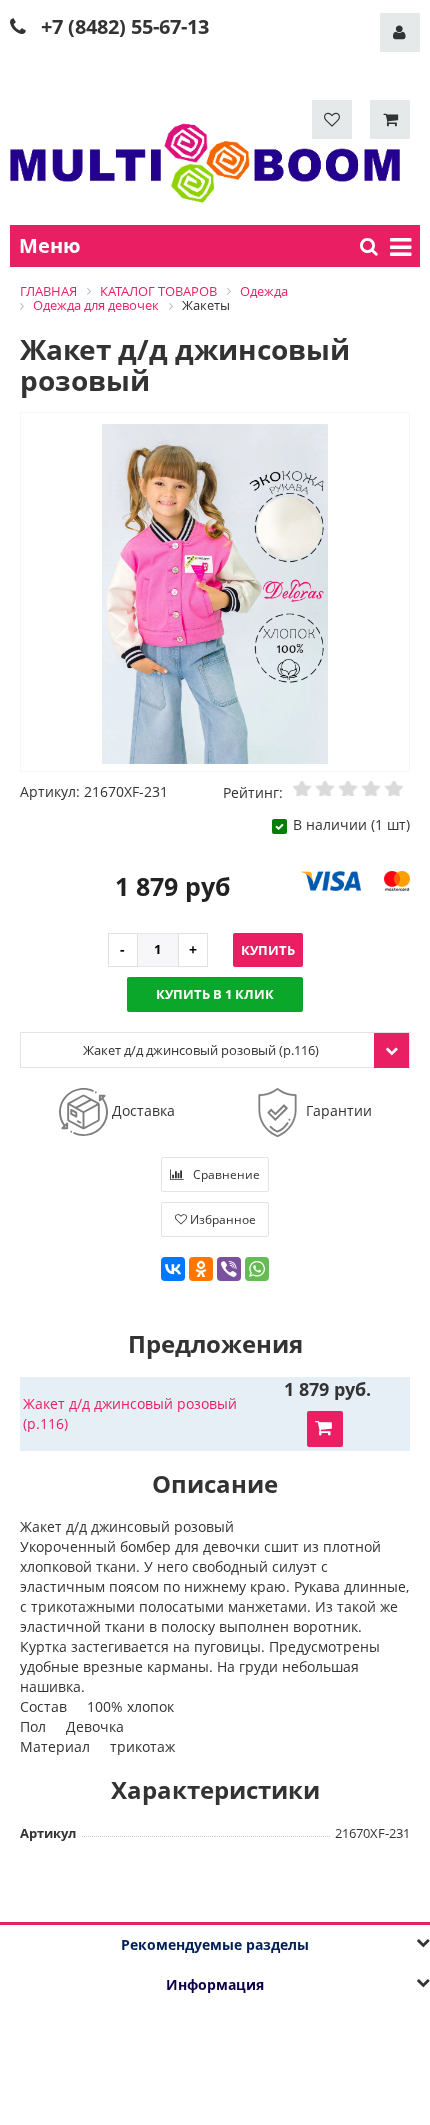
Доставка (141, 1110)
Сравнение (225, 1174)
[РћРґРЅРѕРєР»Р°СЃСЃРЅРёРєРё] (201, 1269)
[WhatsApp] (257, 1269)
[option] (215, 593)
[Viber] (229, 1269)
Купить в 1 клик (215, 994)
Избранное (221, 1219)
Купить (268, 950)
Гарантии (337, 1110)
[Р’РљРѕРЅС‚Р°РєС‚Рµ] (173, 1269)
